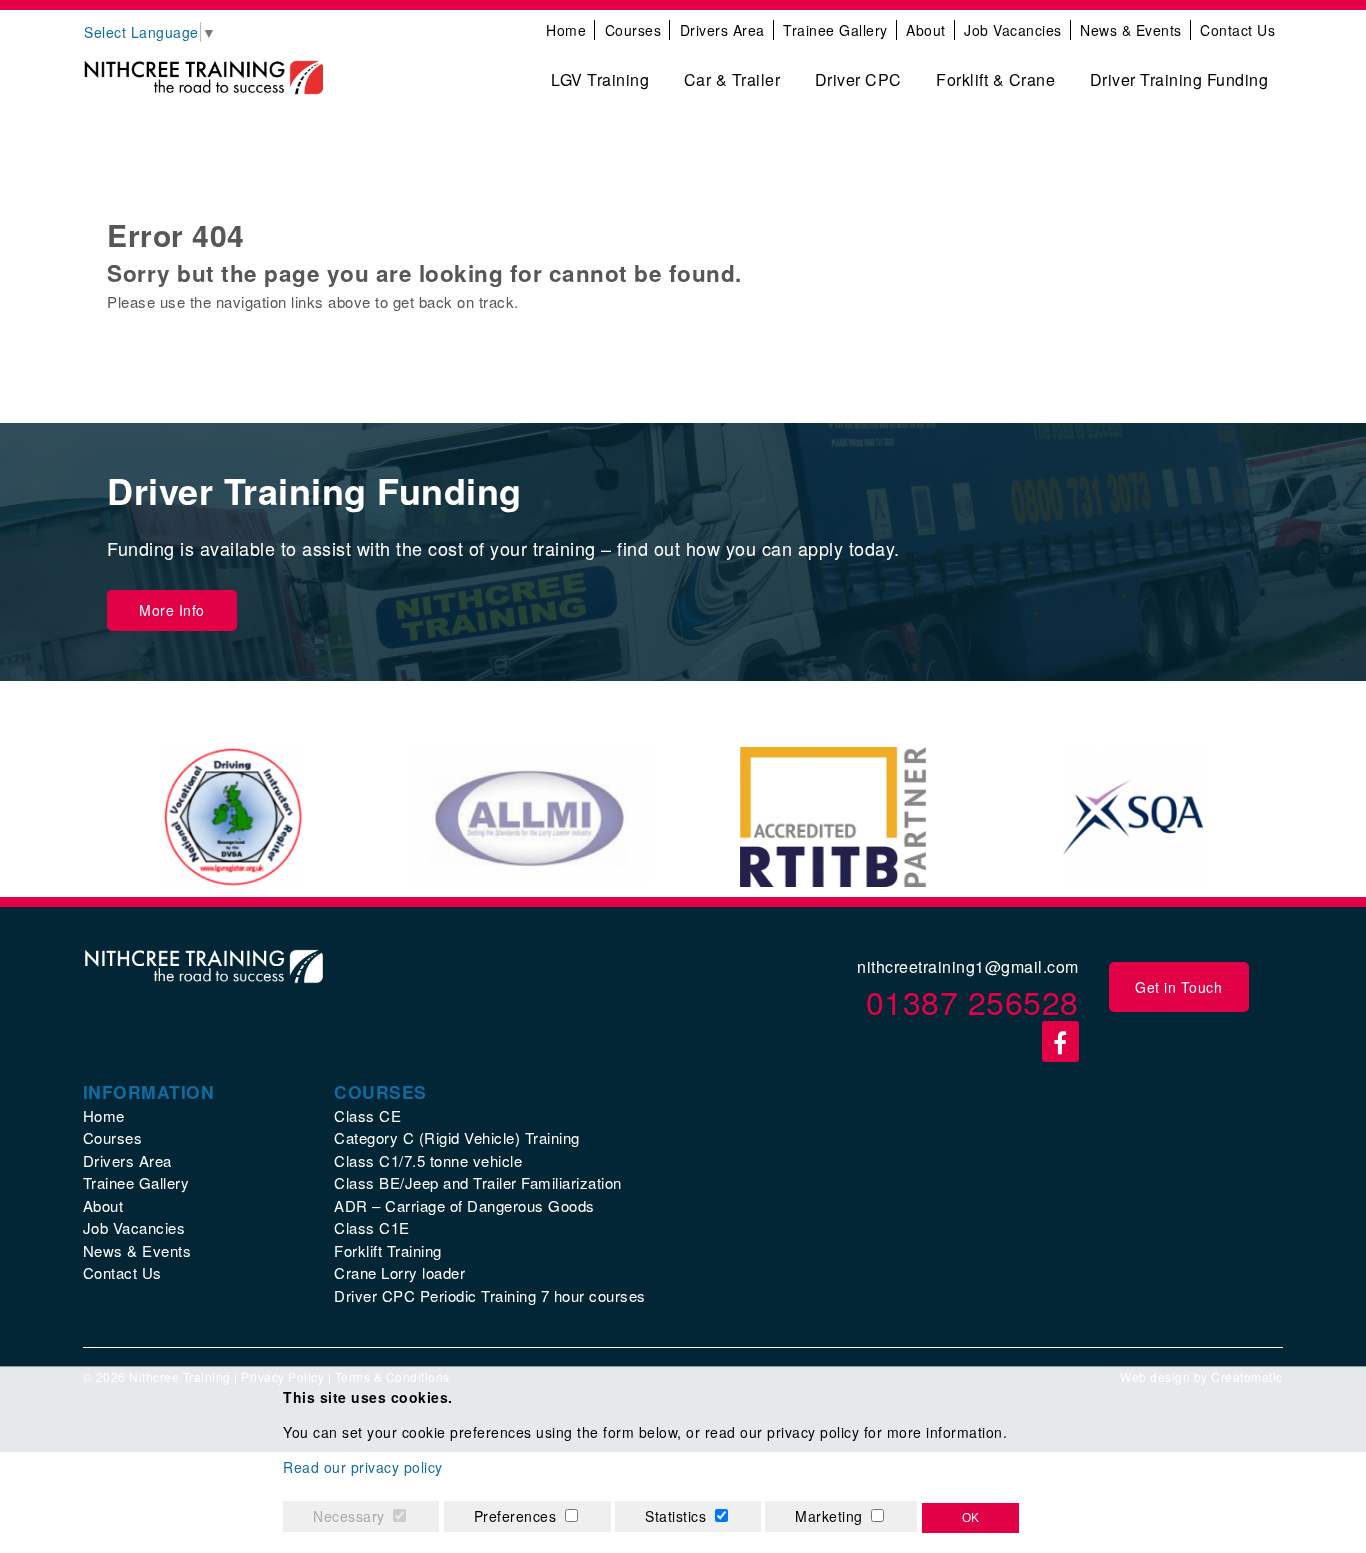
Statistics (675, 1516)
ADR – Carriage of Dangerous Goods (464, 1205)
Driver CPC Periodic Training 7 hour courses (490, 1295)
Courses (633, 30)
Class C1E (372, 1227)
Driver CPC (858, 79)
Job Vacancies (1013, 30)
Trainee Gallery (835, 30)
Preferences (515, 1516)
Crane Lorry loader (399, 1272)
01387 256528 (972, 1001)
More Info (172, 610)
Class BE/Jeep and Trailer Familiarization (478, 1182)
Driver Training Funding (1179, 79)
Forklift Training (388, 1250)
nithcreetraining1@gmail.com (968, 966)
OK (970, 1518)
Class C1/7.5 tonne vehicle (428, 1160)
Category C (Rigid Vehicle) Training (457, 1137)
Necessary (349, 1516)
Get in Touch (1178, 987)
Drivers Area (722, 30)
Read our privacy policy (363, 1467)
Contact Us (1237, 30)
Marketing (829, 1516)
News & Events (1131, 30)
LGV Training (600, 79)
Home (566, 30)
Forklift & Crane (995, 79)
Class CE (367, 1115)
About (926, 30)
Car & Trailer (732, 79)
